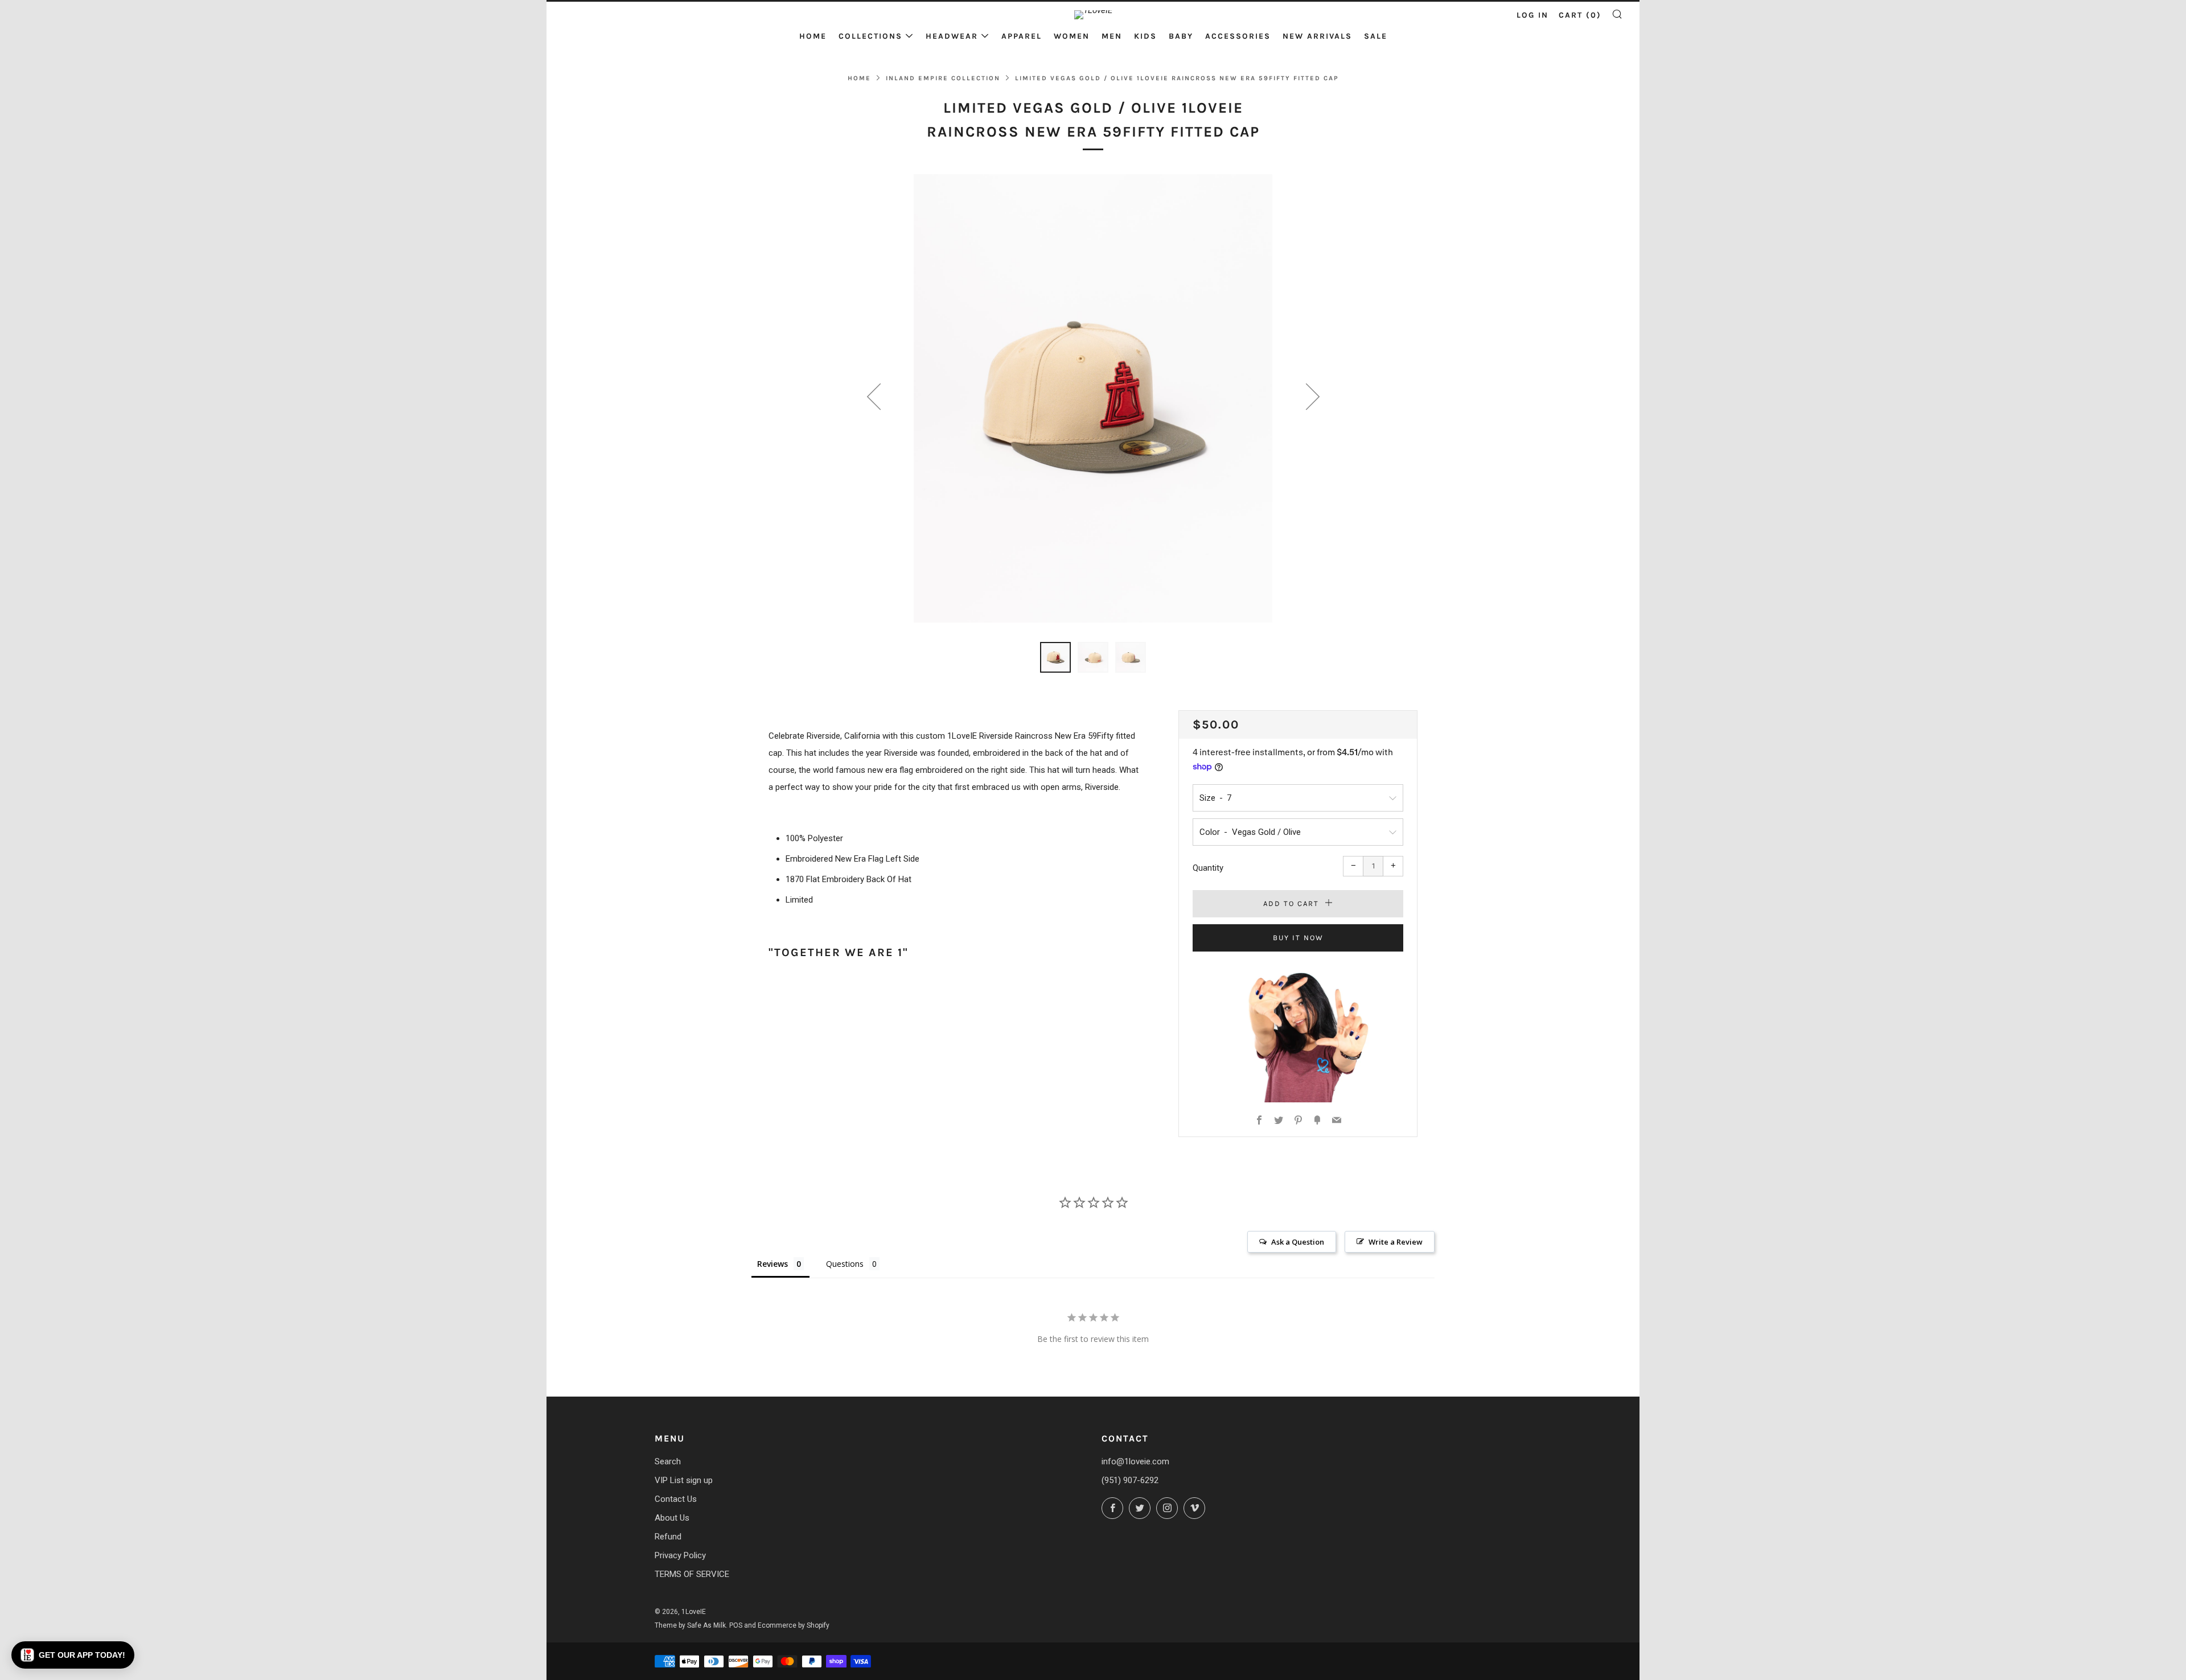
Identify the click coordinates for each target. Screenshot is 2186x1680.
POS (736, 1625)
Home (813, 36)
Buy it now (1298, 938)
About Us (672, 1518)
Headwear (952, 36)
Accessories (1238, 36)
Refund (668, 1537)
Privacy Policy (680, 1555)
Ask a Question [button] (1298, 1242)
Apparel (1022, 36)
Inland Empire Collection (943, 78)
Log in (1532, 15)
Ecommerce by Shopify (794, 1625)
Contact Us (676, 1499)
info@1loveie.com (1135, 1461)
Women (1072, 36)
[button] (73, 1655)
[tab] (1055, 657)
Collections (870, 36)
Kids (1145, 36)
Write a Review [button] (1396, 1242)
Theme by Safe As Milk (690, 1625)
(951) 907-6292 (1130, 1480)
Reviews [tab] (773, 1264)
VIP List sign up (684, 1480)
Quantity (1208, 868)
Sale (1376, 36)
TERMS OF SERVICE (692, 1574)
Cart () (1580, 15)
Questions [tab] (845, 1264)
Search (668, 1461)
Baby (1181, 36)
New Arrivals (1317, 36)
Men (1112, 36)
